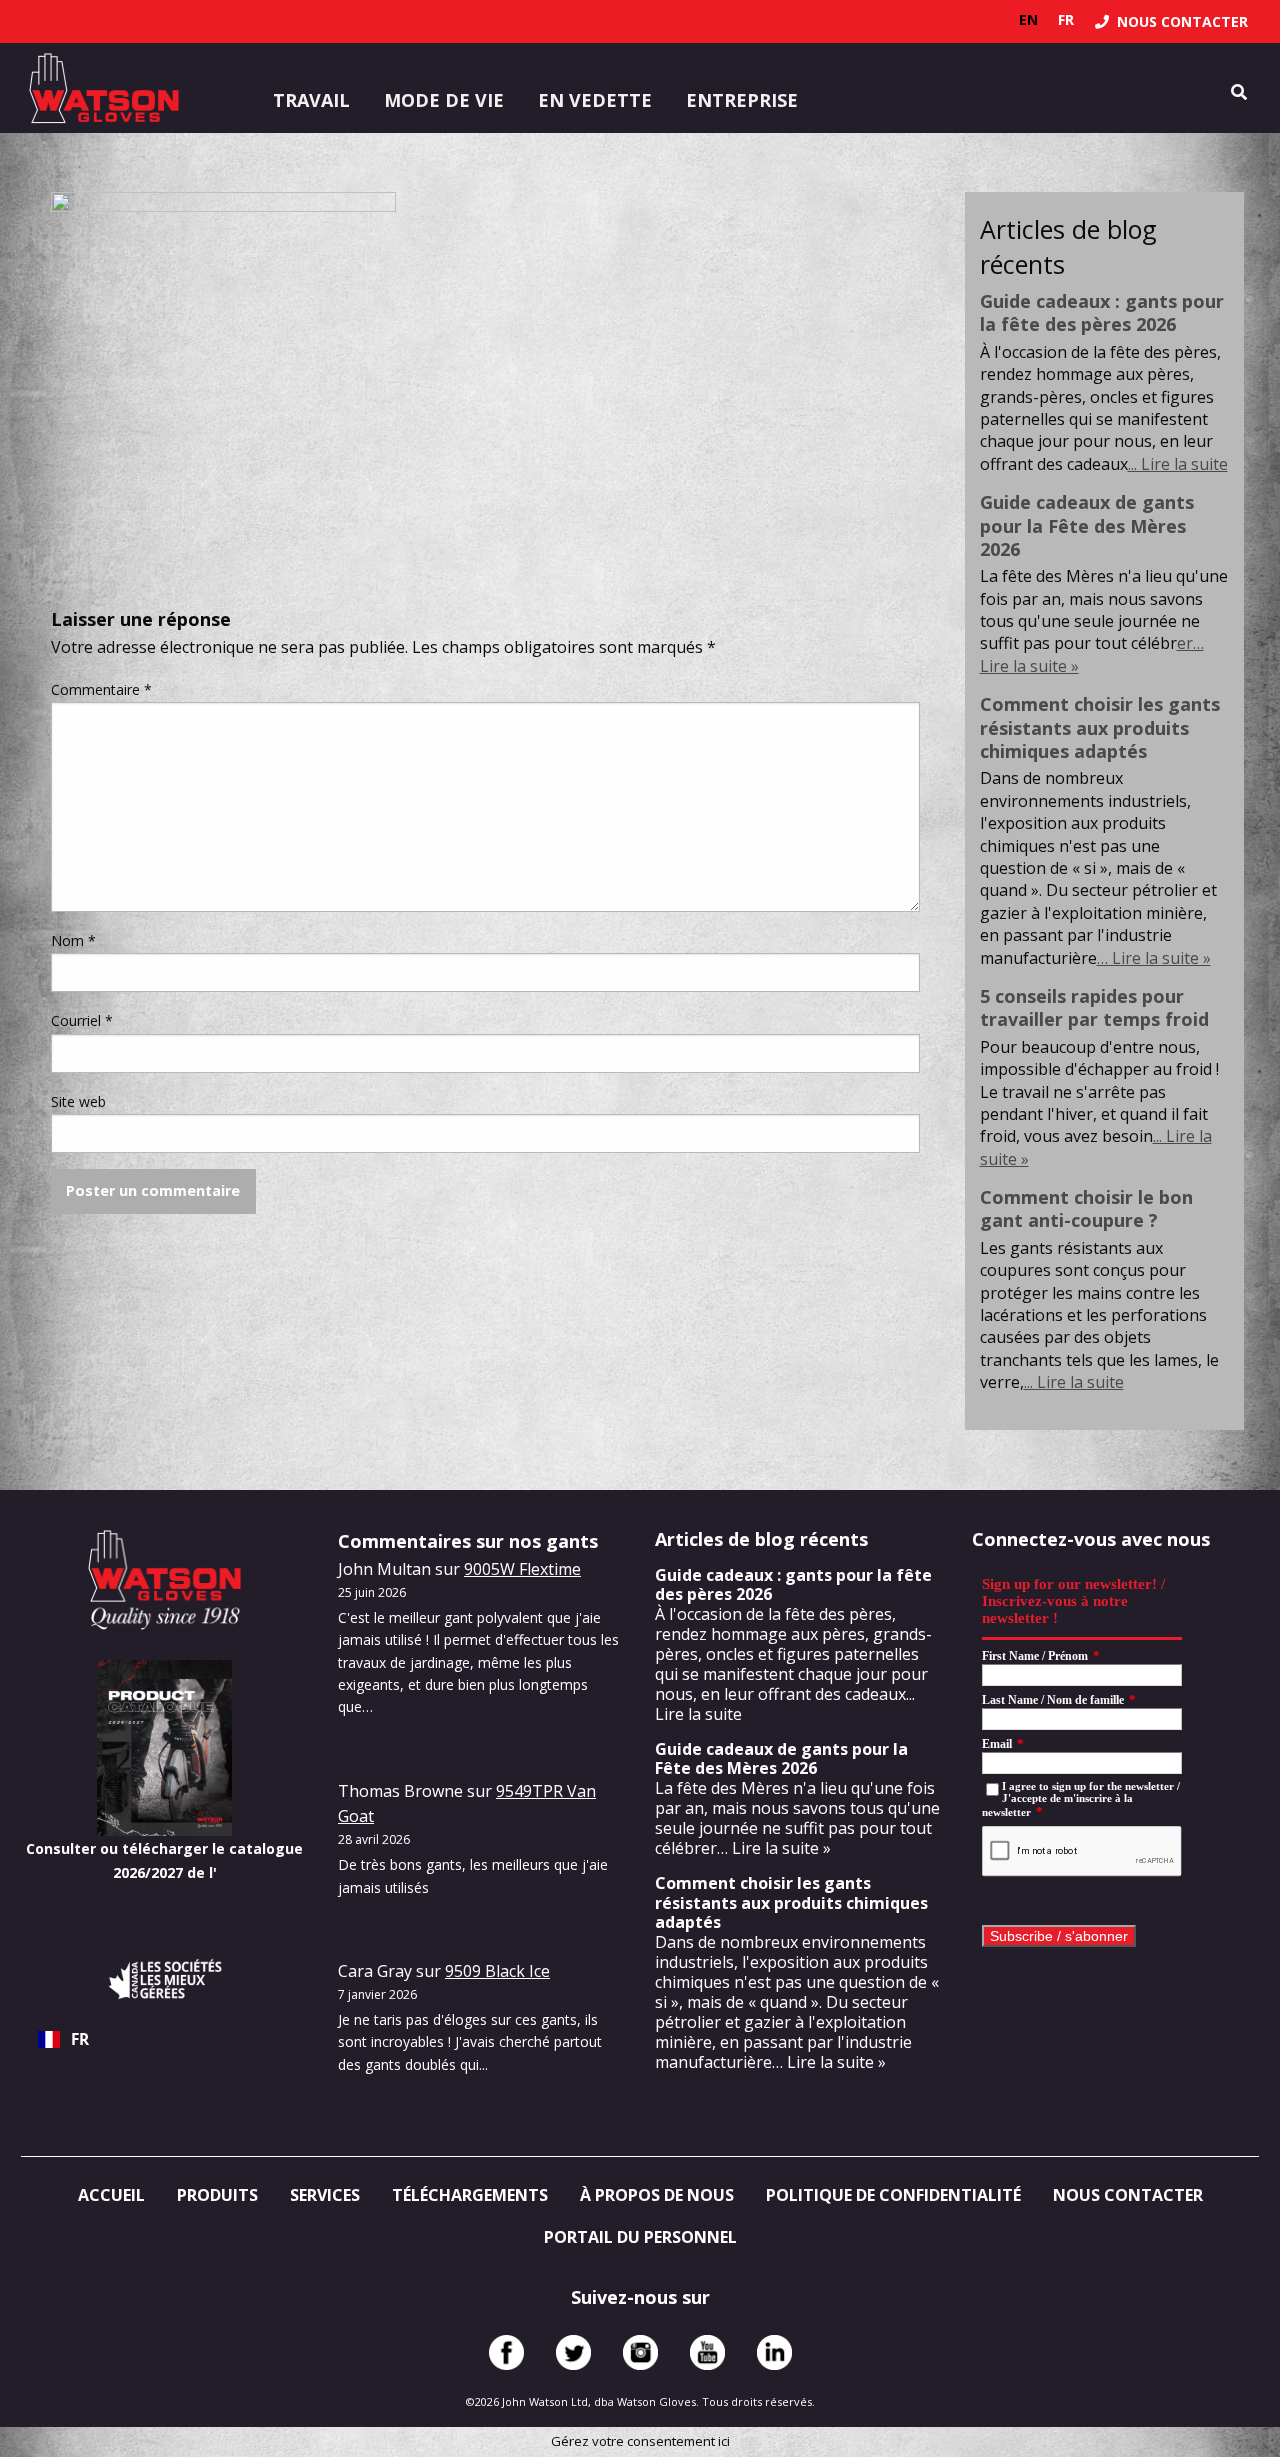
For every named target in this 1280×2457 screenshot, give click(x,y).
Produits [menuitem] (217, 2195)
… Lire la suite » (1154, 958)
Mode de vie (444, 100)
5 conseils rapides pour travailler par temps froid (1094, 1007)
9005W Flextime (522, 1569)
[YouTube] (707, 2352)
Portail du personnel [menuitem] (640, 2237)
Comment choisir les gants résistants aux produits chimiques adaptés (1100, 727)
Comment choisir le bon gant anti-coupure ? (1086, 1208)
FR (80, 2039)
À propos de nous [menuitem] (657, 2195)
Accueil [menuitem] (111, 2195)
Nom (73, 940)
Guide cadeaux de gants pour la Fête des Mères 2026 (1087, 525)
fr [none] (1066, 19)
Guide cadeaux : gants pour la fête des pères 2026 (1102, 312)
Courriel (82, 1020)
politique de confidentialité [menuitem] (893, 2195)
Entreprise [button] (742, 100)
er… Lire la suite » (766, 1848)
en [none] (1028, 19)
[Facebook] (506, 2352)
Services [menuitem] (325, 2195)
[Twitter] (573, 2352)
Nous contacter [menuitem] (1128, 2195)
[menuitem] (1171, 21)
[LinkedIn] (774, 2352)
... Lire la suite (1178, 464)
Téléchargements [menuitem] (470, 2195)
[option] (1028, 20)
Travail (311, 100)
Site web (78, 1101)
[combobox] (164, 2040)
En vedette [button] (595, 100)
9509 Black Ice (497, 1971)
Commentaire (101, 689)
